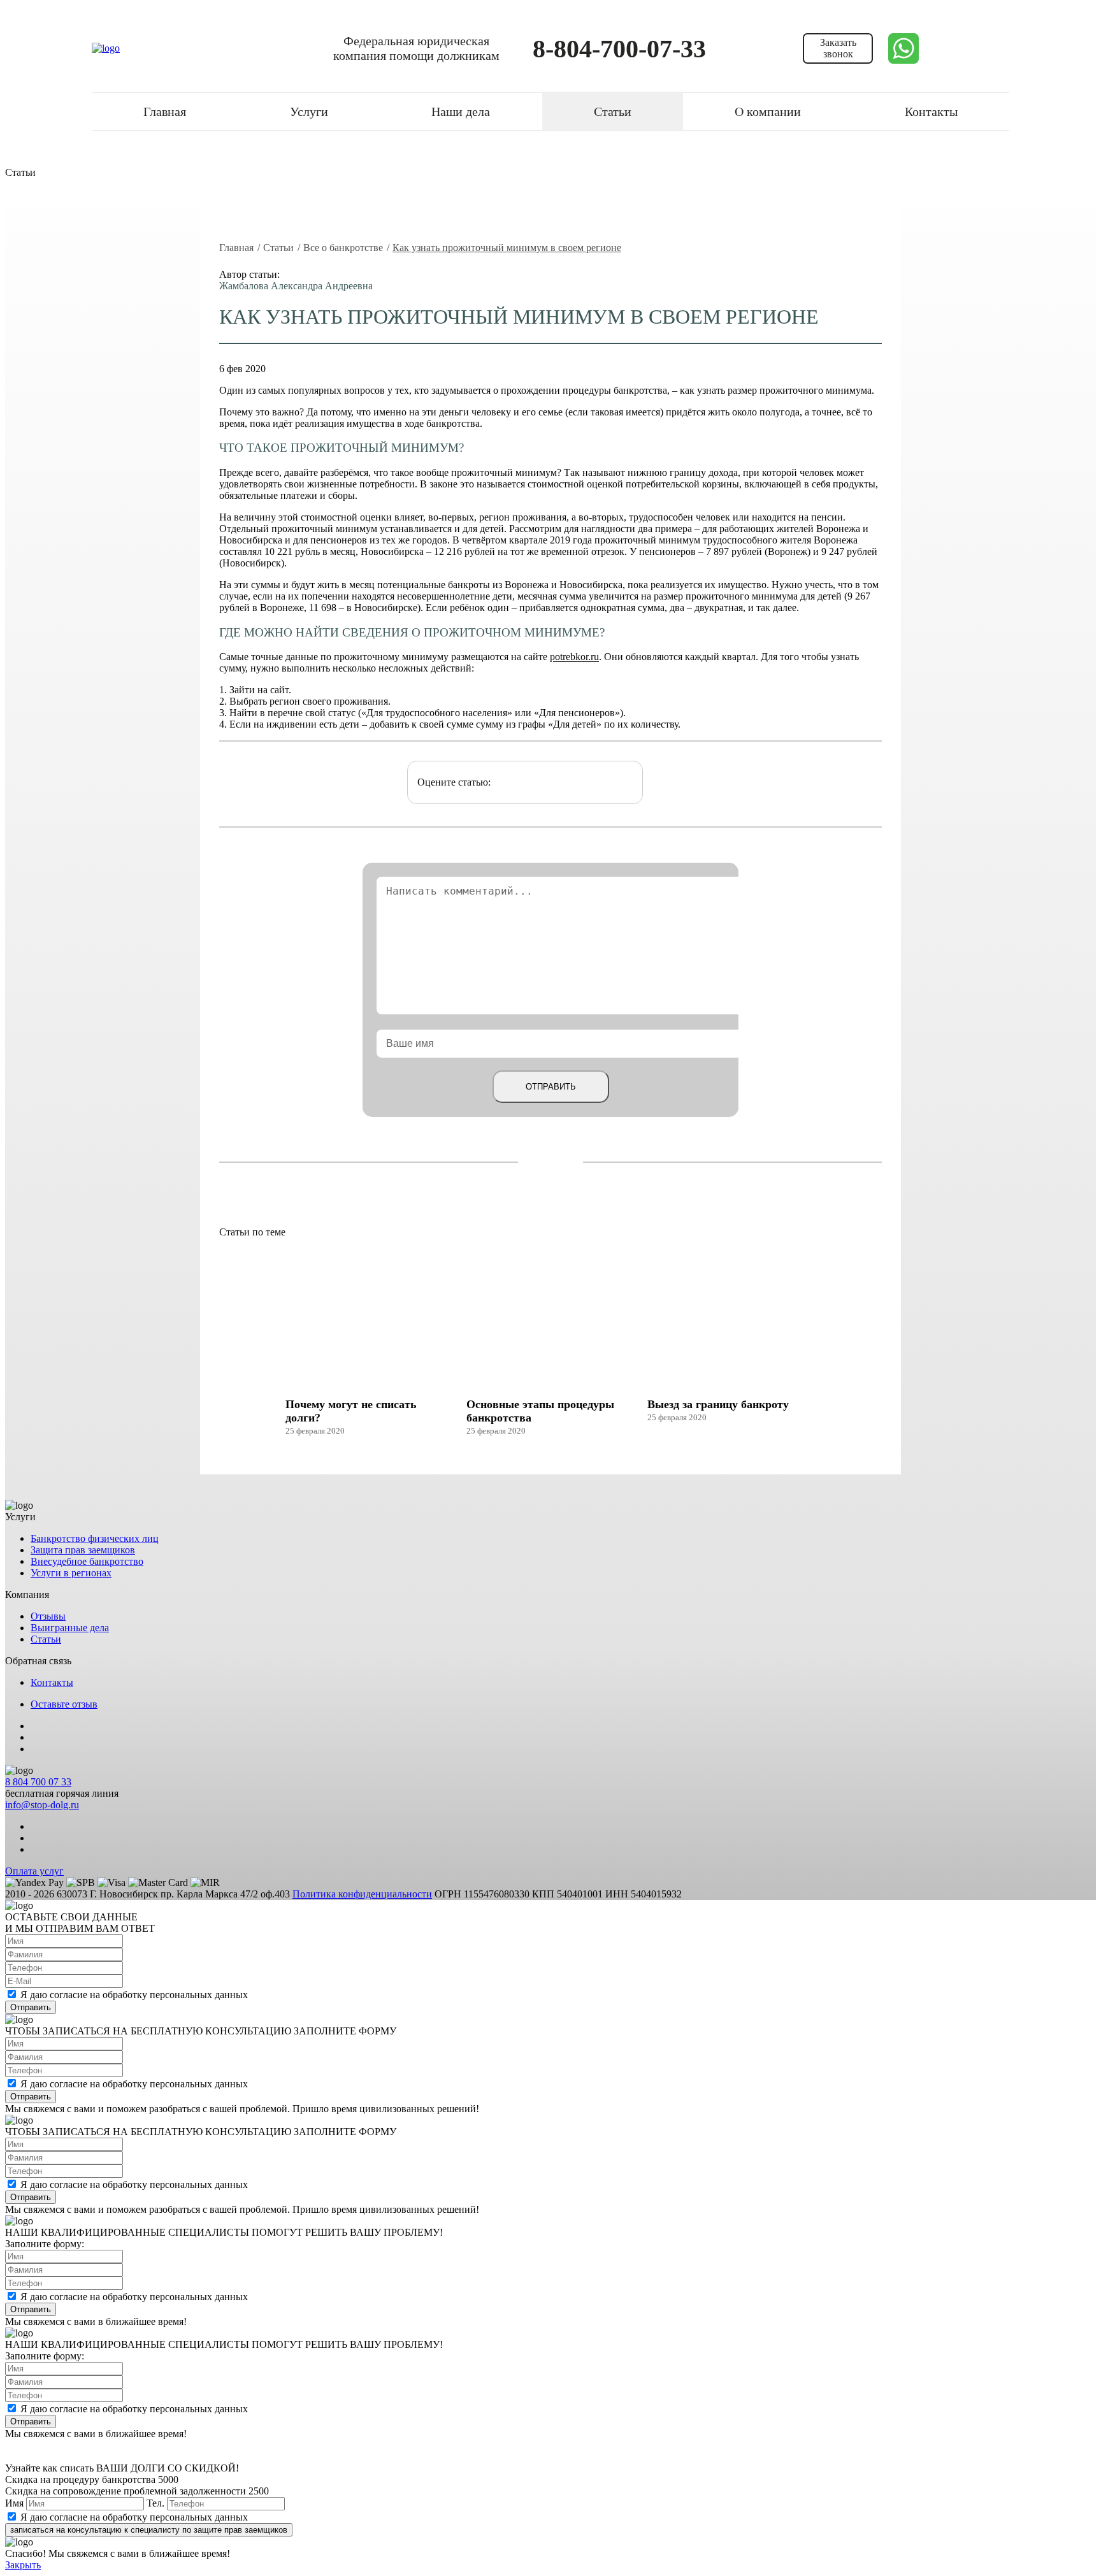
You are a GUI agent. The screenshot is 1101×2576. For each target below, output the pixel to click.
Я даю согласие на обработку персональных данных (134, 1995)
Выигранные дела (70, 1628)
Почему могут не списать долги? (351, 1411)
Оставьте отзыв (64, 1704)
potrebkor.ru (574, 657)
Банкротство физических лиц (95, 1538)
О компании (768, 112)
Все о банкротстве (343, 248)
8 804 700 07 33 (38, 1782)
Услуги (309, 112)
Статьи (613, 112)
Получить (934, 110)
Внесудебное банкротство (87, 1561)
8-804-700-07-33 (619, 49)
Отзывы (48, 1616)
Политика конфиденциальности (362, 1894)
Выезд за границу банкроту (718, 1404)
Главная (165, 112)
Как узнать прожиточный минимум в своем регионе (507, 248)
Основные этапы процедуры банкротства (540, 1411)
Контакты (52, 1682)
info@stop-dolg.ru (42, 1805)
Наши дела (461, 112)
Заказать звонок (838, 48)
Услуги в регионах (71, 1573)
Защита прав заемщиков (83, 1550)
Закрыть (23, 2565)
